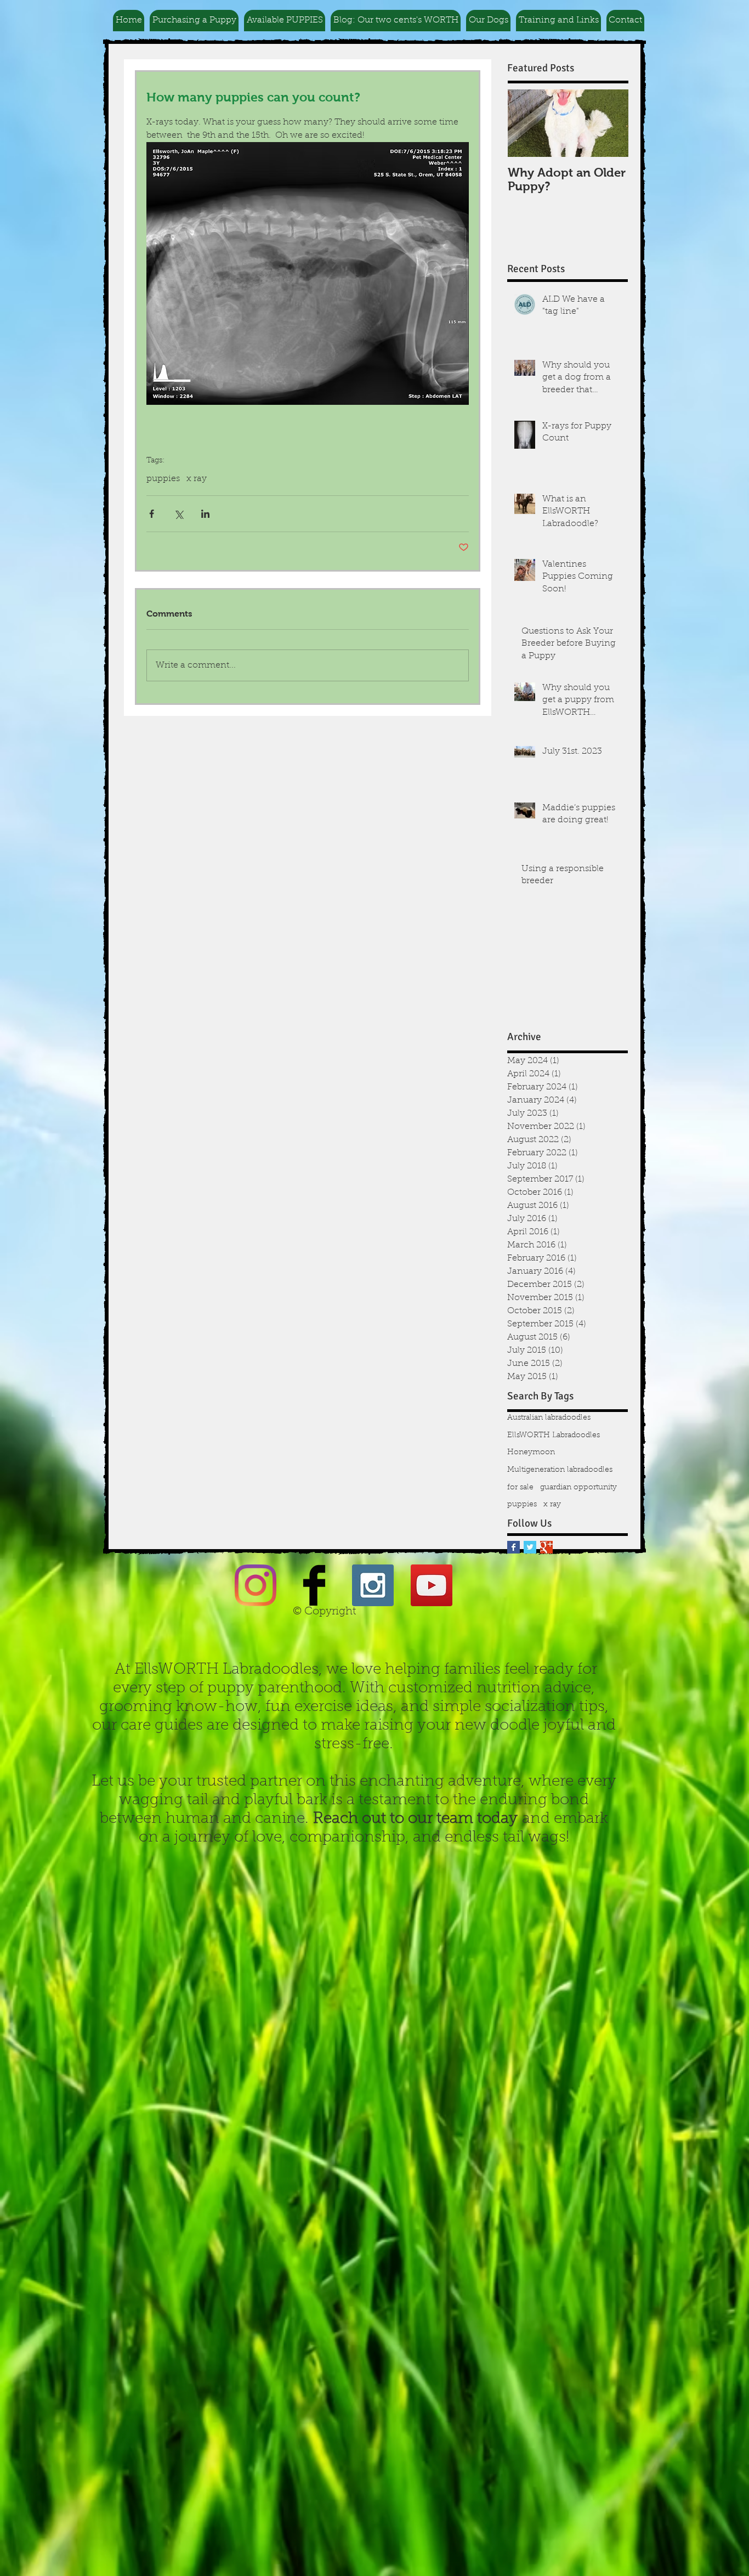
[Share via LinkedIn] (205, 514)
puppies (163, 479)
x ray (197, 479)
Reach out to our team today (415, 1819)
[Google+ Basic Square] (546, 1547)
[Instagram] (256, 1585)
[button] (194, 21)
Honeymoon (531, 1453)
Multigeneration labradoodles (560, 1470)
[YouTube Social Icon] (432, 1585)
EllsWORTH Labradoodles (554, 1436)
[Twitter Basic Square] (530, 1547)
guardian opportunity (578, 1488)
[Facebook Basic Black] (314, 1585)
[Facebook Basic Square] (513, 1547)
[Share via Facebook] (152, 514)
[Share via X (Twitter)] (178, 514)
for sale (520, 1488)
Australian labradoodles (549, 1418)
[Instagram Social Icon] (373, 1585)
